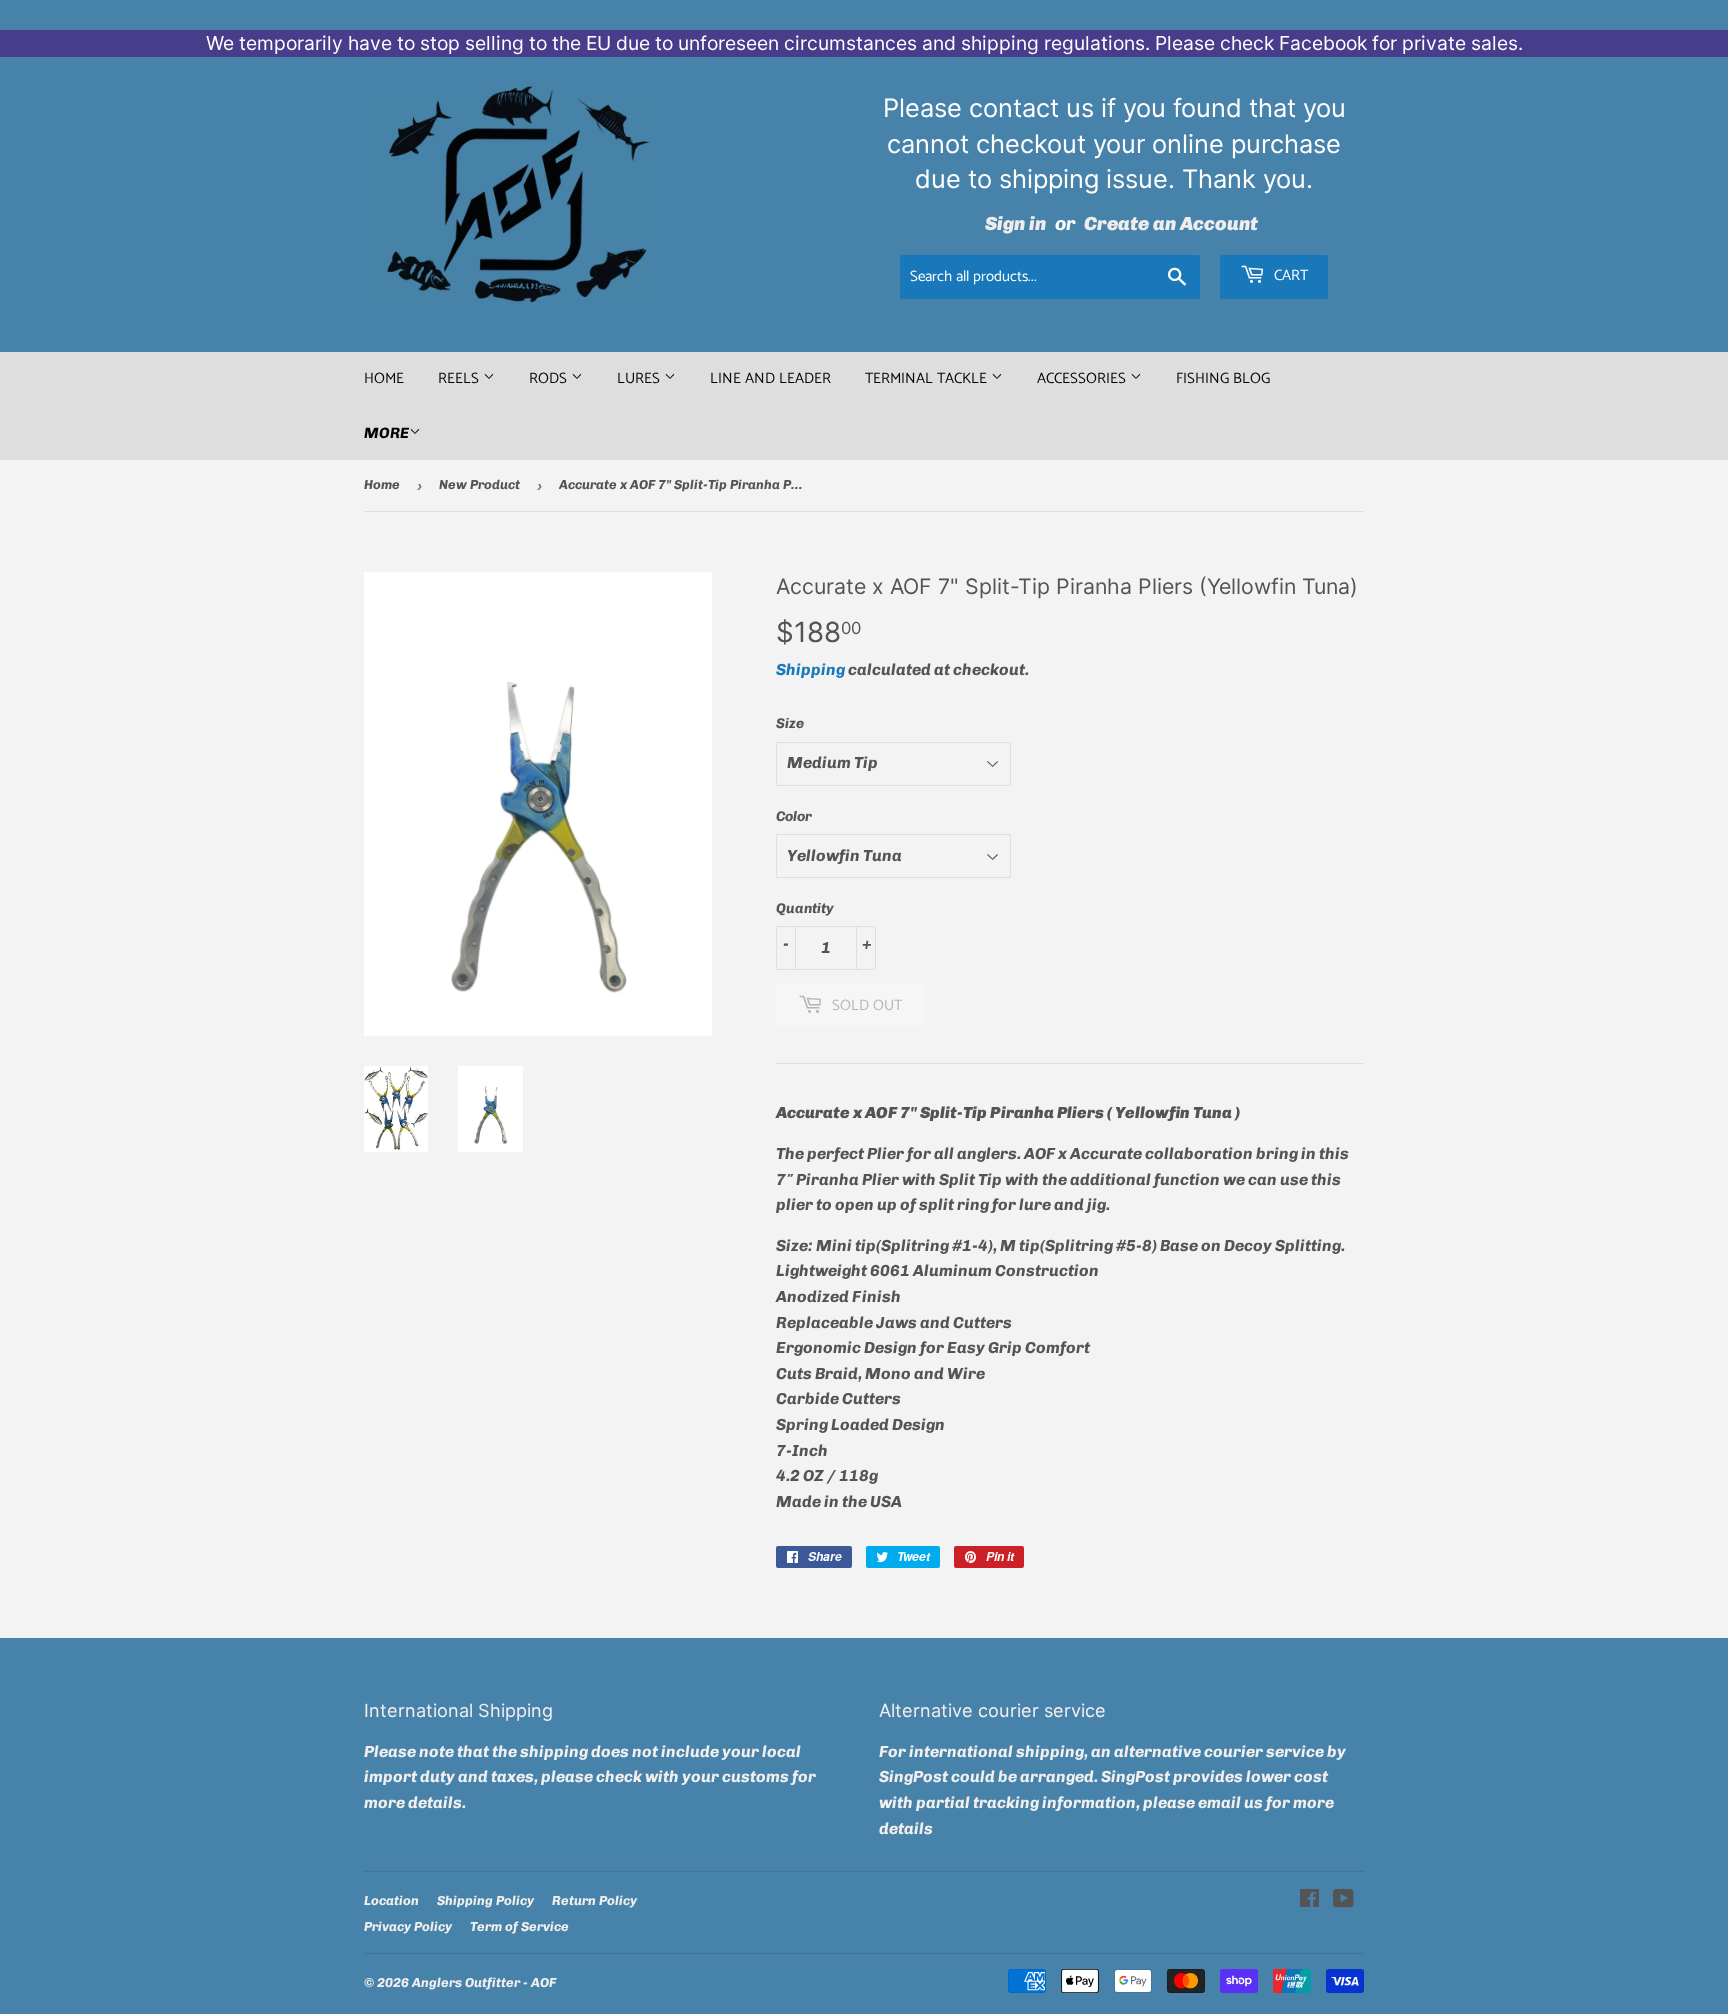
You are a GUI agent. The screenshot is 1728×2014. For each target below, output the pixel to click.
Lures (640, 378)
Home (384, 378)
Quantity (805, 908)
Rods (550, 378)
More (386, 433)
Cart (1289, 275)
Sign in (1015, 223)
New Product (479, 484)
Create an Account (1171, 223)
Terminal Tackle (928, 378)
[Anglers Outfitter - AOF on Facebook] (1309, 1900)
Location (391, 1900)
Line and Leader (770, 378)
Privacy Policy (408, 1926)
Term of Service (519, 1926)
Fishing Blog (1223, 378)
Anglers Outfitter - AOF (484, 1982)
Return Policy (594, 1900)
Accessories (1083, 378)
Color (794, 816)
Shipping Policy (485, 1900)
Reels (460, 378)
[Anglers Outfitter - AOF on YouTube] (1343, 1900)
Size (790, 723)
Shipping (810, 669)
